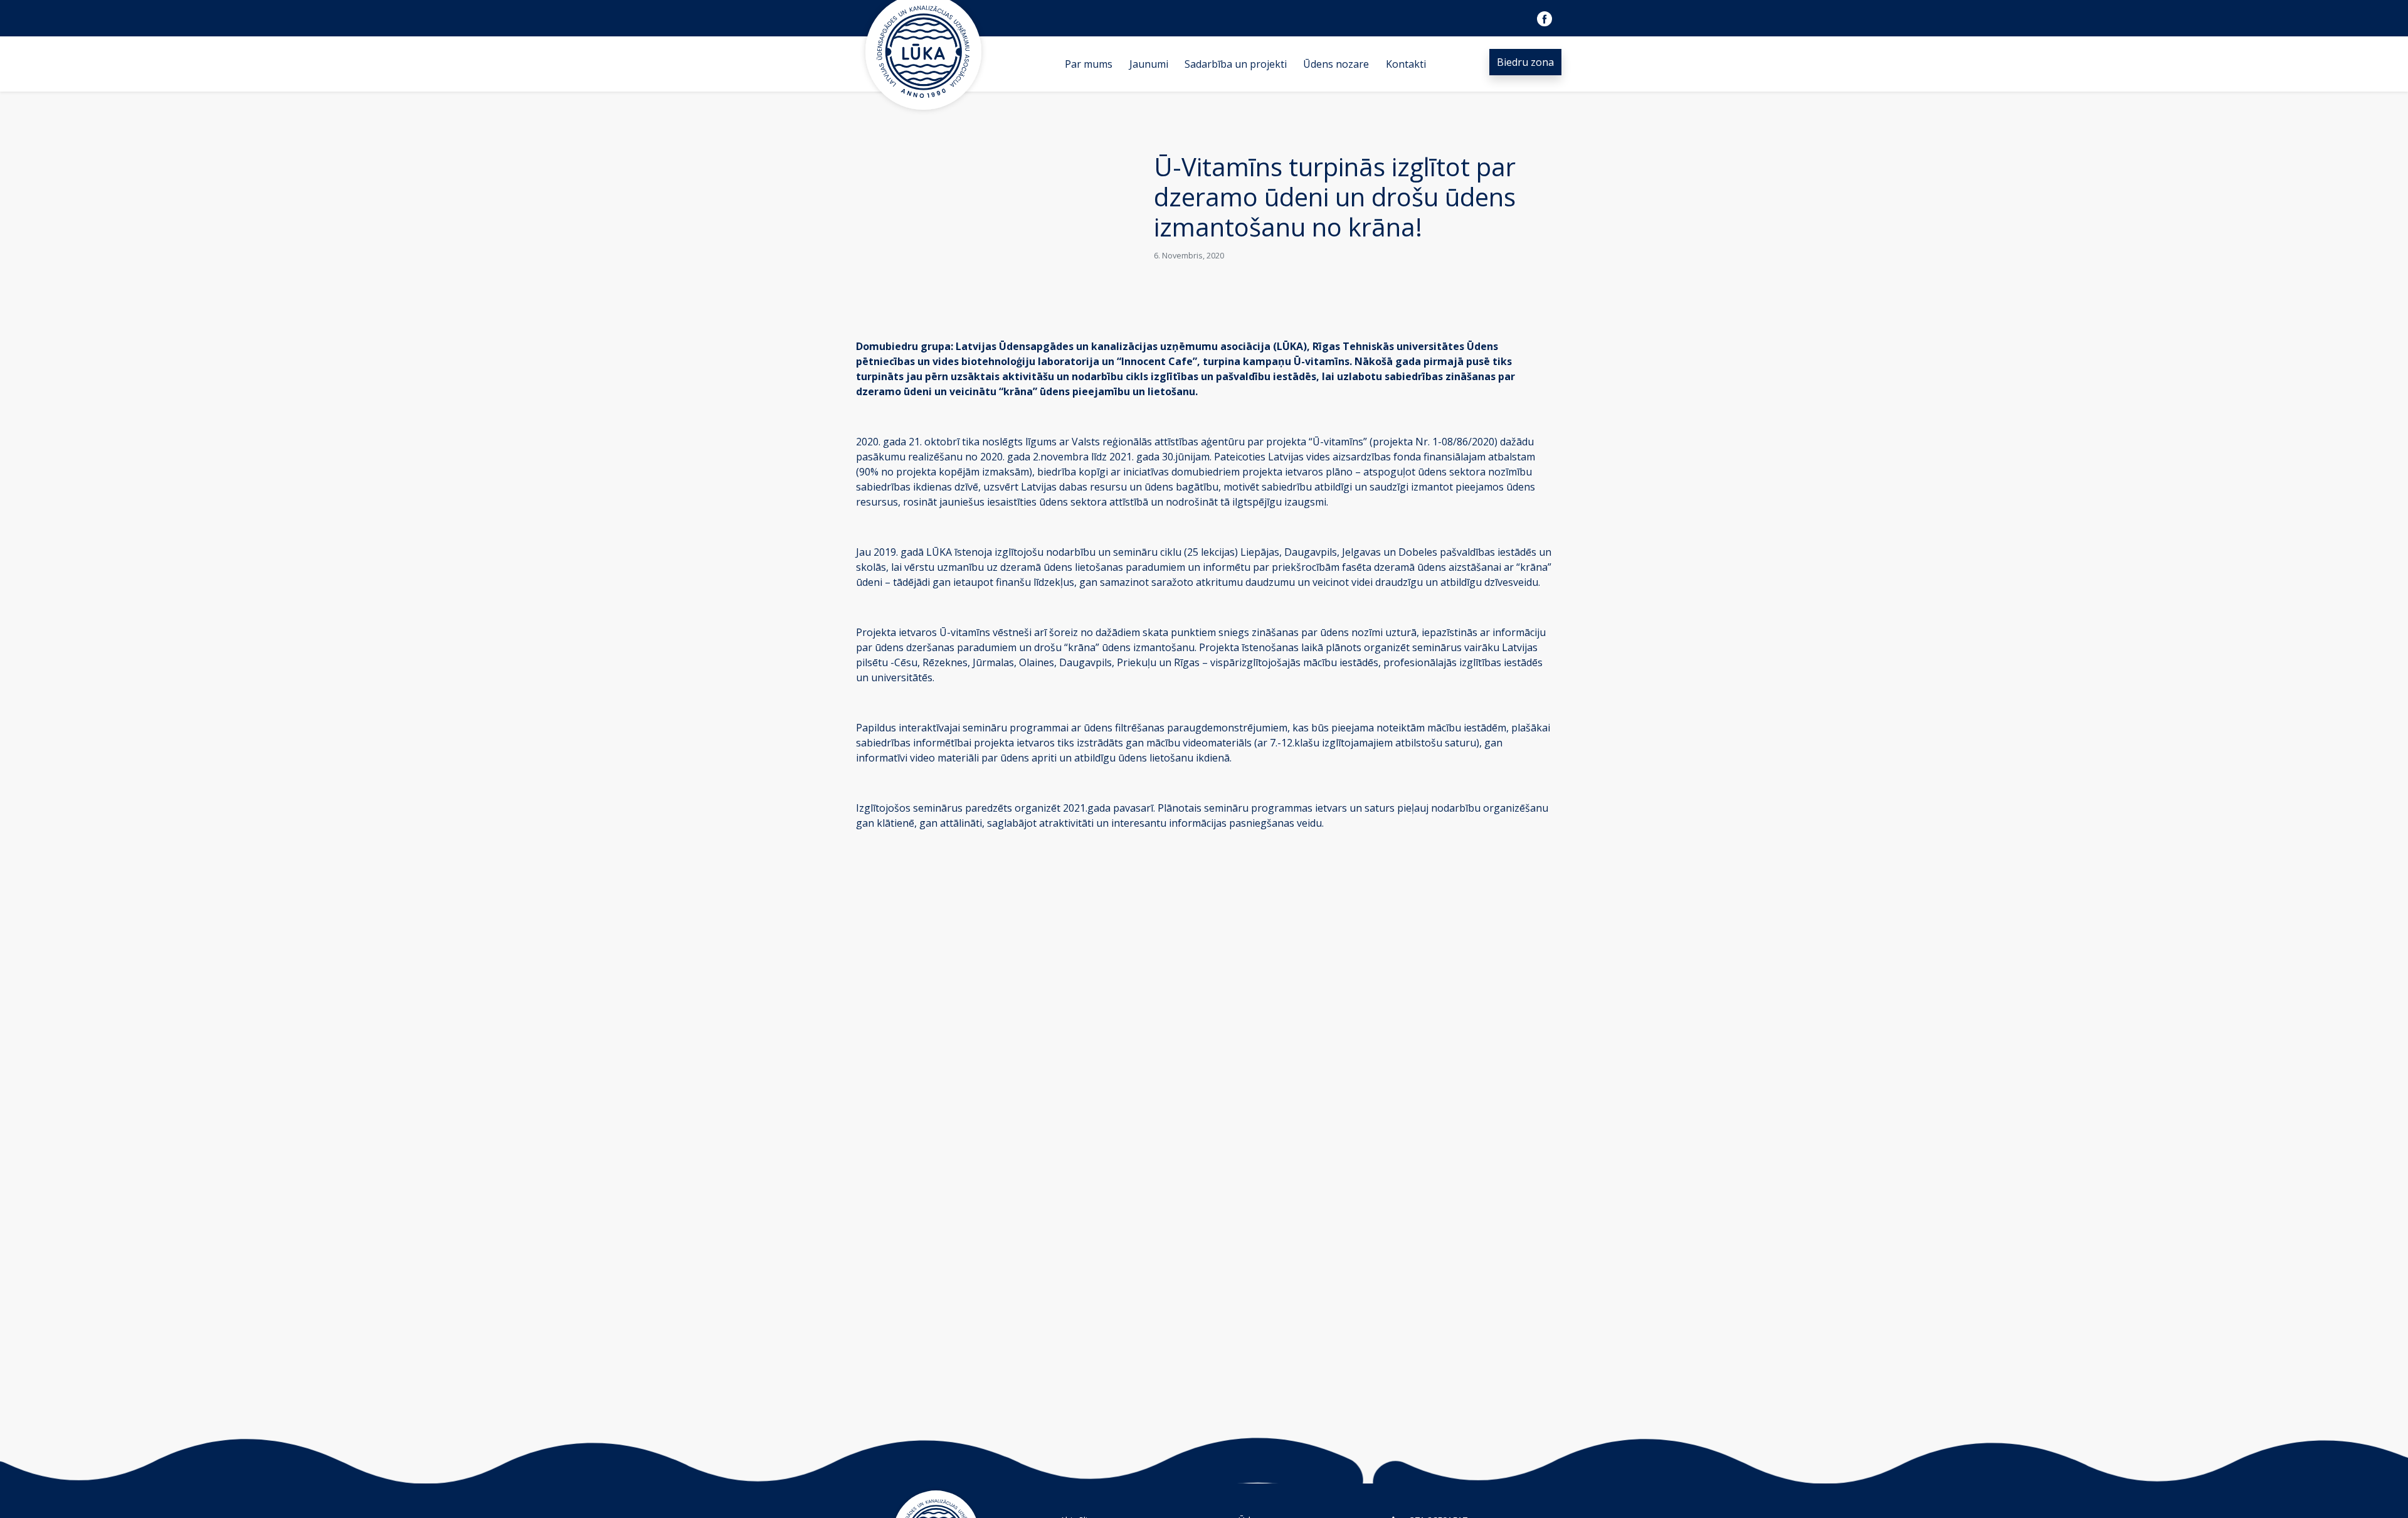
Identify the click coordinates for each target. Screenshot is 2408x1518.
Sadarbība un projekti (1236, 64)
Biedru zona (1525, 62)
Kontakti (1406, 64)
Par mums (1089, 64)
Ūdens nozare (1336, 64)
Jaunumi (1149, 64)
